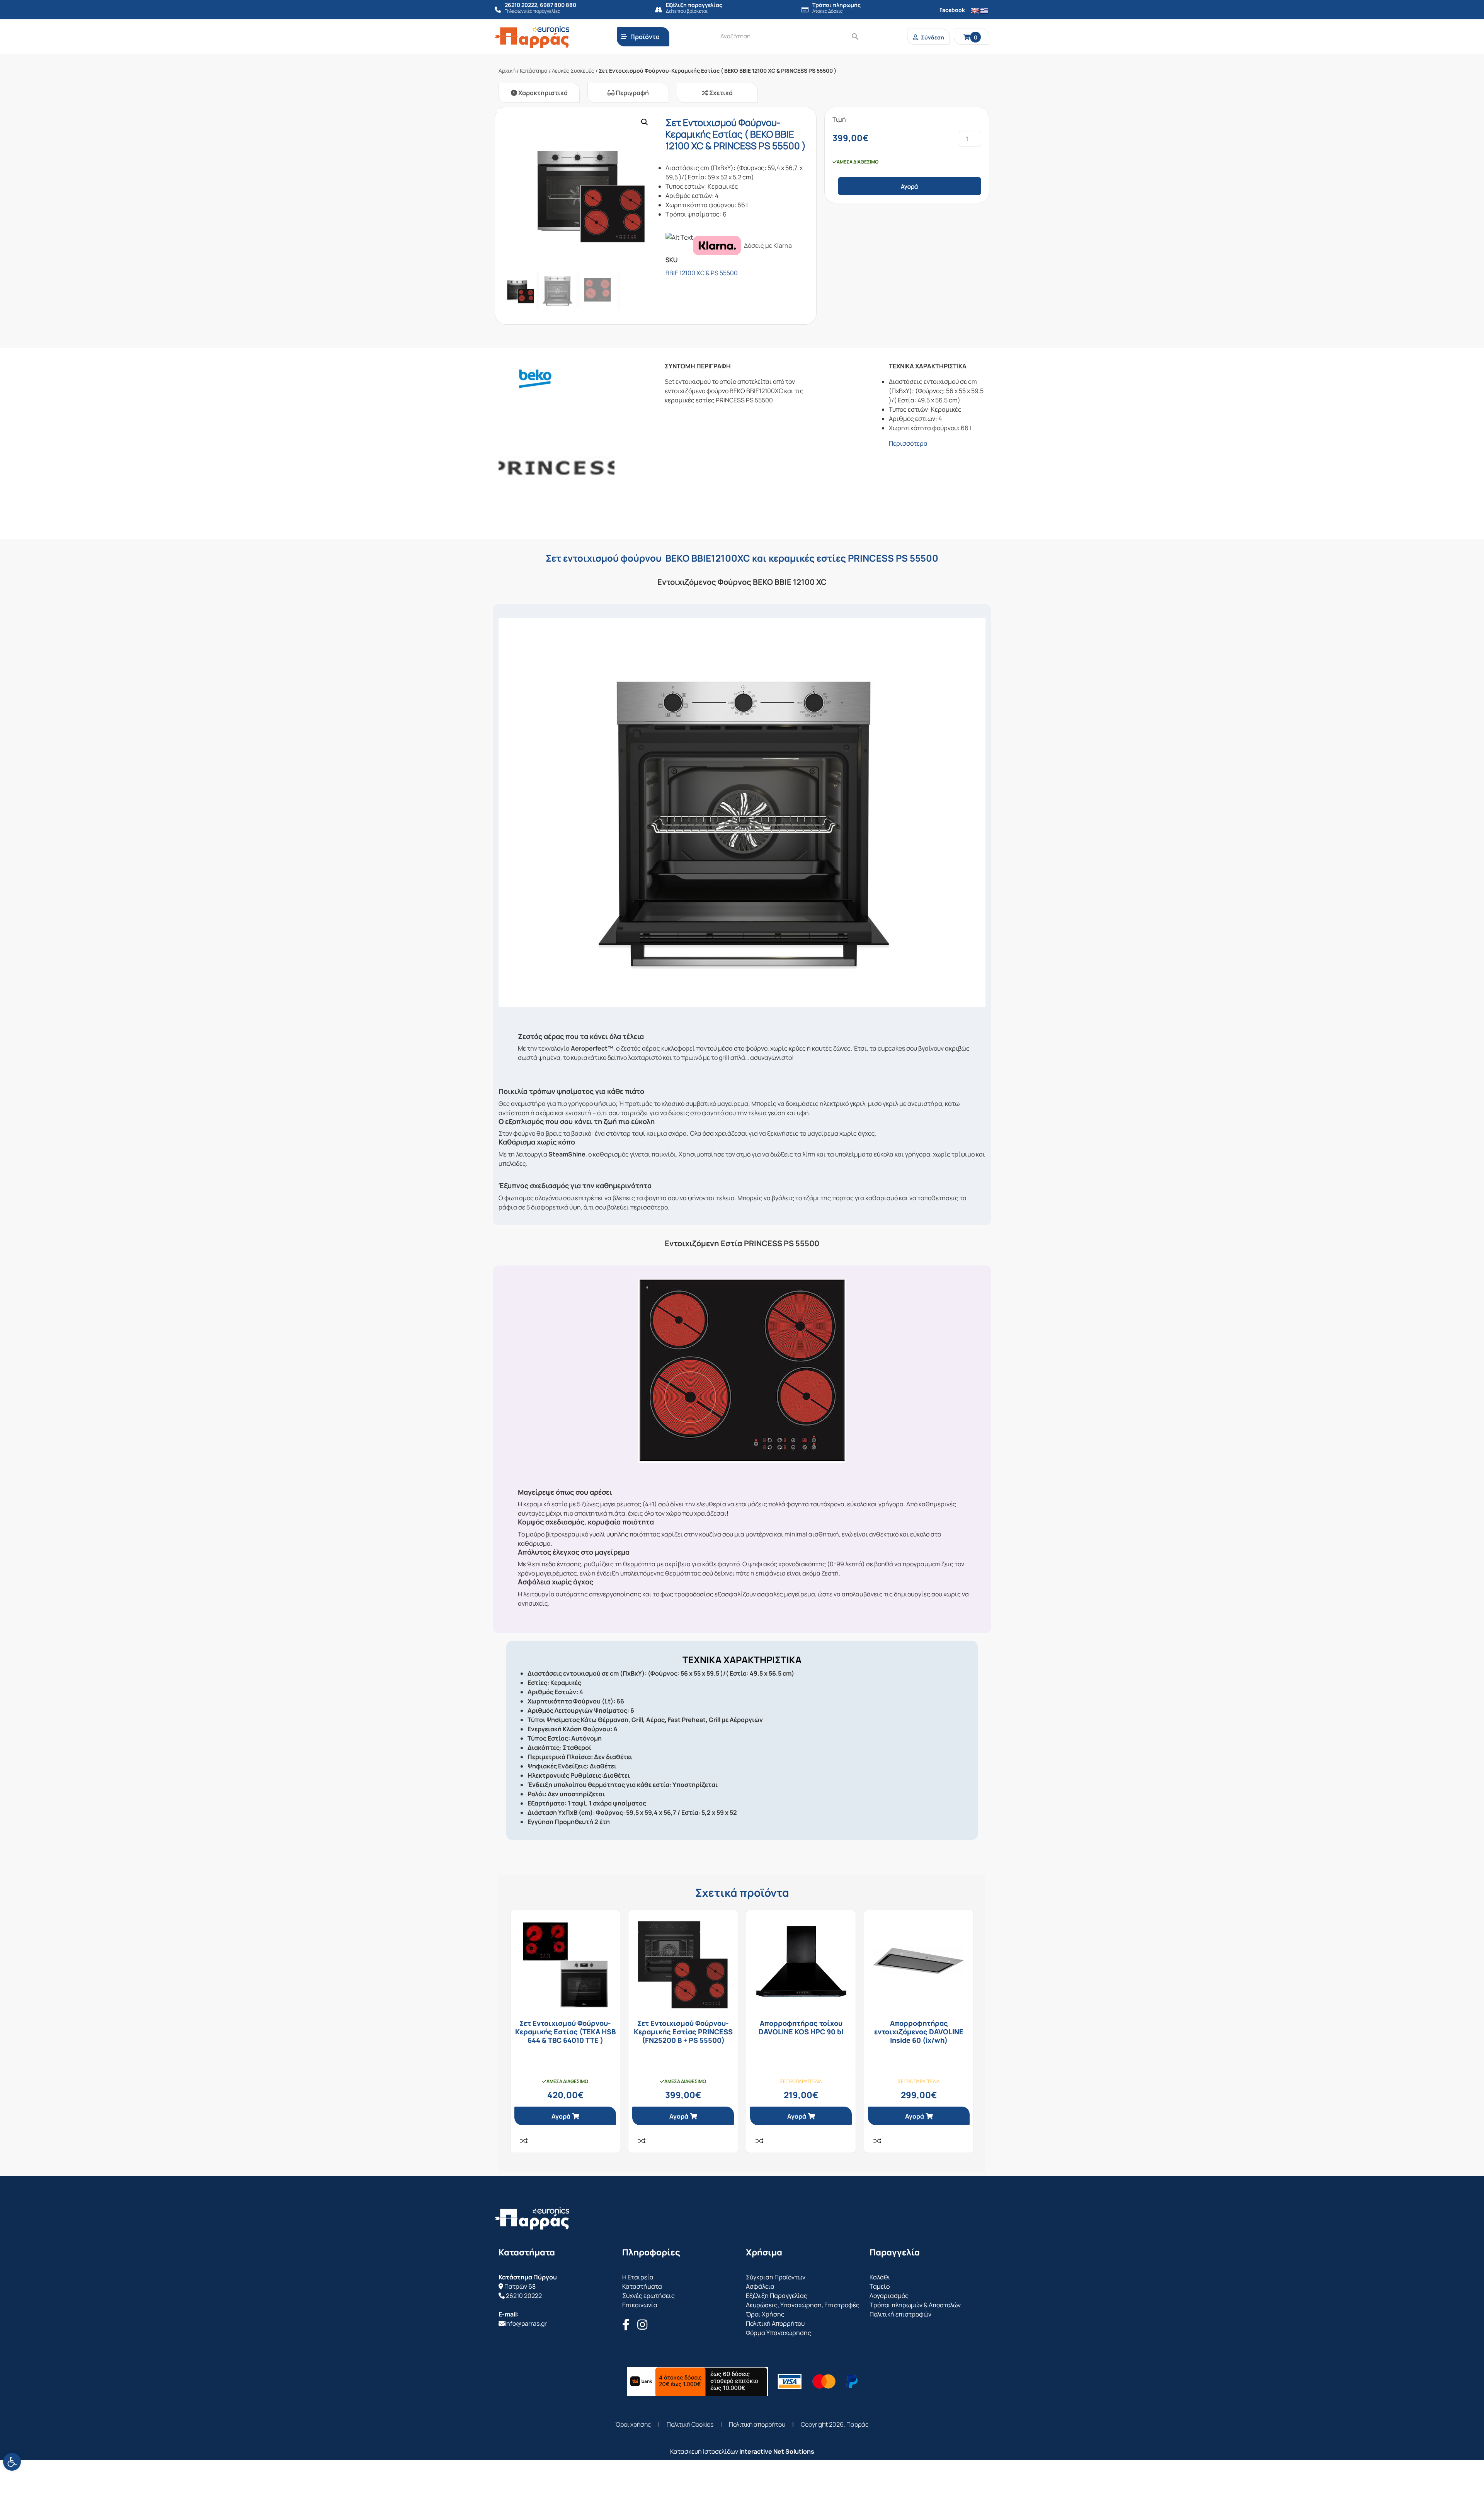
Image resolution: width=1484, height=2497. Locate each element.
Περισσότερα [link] (908, 443)
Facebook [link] (952, 10)
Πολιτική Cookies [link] (690, 2424)
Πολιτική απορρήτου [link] (757, 2424)
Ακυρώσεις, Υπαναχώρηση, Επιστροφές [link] (803, 2305)
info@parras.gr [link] (526, 2323)
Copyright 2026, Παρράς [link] (835, 2424)
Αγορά (909, 187)
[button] (645, 122)
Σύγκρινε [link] (524, 2141)
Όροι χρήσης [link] (633, 2424)
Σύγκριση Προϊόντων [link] (776, 2277)
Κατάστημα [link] (534, 71)
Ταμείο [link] (880, 2286)
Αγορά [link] (561, 2116)
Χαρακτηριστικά (542, 93)
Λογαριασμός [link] (889, 2296)
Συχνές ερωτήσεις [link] (648, 2296)
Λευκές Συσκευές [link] (573, 71)
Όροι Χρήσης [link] (765, 2314)
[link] (12, 2462)
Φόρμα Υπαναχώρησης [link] (779, 2333)
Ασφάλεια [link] (760, 2286)
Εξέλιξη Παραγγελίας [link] (777, 2296)
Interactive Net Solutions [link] (777, 2451)
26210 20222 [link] (524, 2296)
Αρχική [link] (507, 71)
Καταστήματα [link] (642, 2286)
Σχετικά (720, 93)
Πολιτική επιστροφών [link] (900, 2314)
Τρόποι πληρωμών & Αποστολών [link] (915, 2305)
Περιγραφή (632, 93)
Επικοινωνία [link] (640, 2305)
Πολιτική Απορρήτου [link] (775, 2323)
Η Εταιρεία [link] (638, 2277)
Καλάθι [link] (880, 2277)
